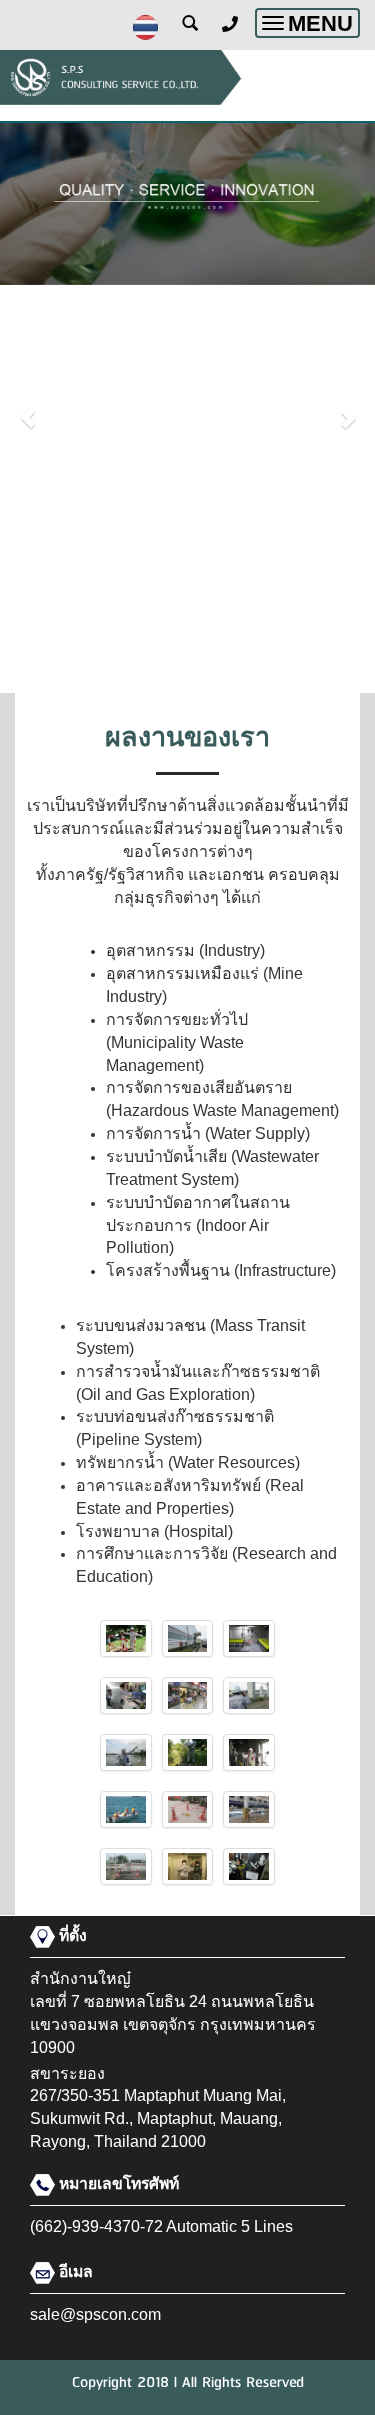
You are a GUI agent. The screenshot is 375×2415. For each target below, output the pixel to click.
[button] (28, 408)
